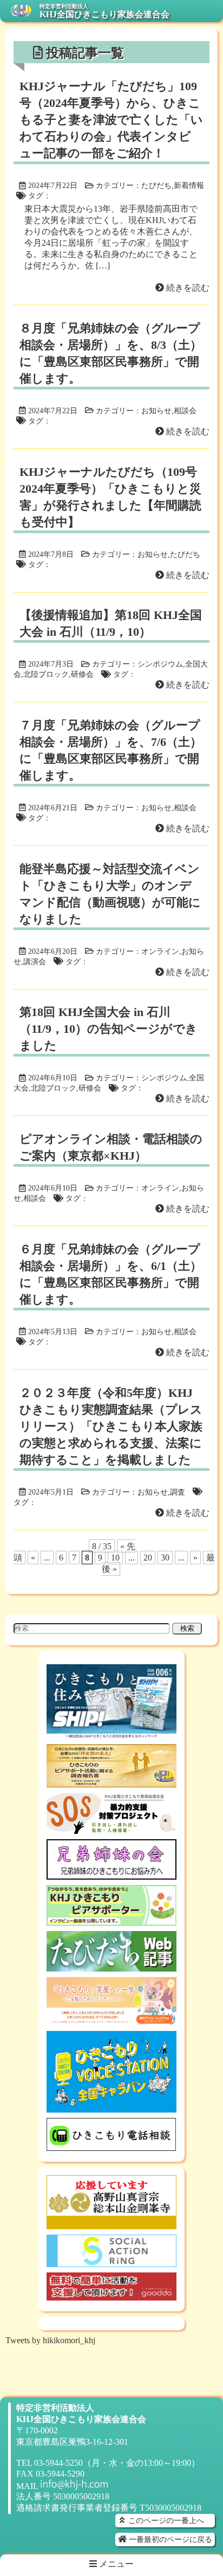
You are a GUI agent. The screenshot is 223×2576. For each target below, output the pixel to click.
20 (148, 1558)
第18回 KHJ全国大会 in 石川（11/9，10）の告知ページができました (109, 1029)
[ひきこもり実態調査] (111, 1783)
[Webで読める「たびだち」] (111, 1966)
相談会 (185, 411)
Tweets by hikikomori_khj (50, 2340)
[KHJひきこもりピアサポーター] (111, 1921)
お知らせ (156, 411)
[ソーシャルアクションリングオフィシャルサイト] (111, 2262)
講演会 (35, 961)
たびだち (156, 185)
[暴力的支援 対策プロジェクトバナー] (111, 1829)
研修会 (82, 674)
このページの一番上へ (165, 2520)
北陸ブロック (46, 674)
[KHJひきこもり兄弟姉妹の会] (111, 1875)
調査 (178, 1492)
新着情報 (189, 185)
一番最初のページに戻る (169, 2539)
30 (165, 1558)
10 (115, 1558)
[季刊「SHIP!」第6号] (111, 1734)
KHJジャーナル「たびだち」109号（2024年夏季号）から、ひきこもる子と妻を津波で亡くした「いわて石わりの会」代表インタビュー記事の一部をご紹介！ (111, 120)
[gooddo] (111, 2295)
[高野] (111, 2224)
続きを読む (187, 288)
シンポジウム (160, 664)
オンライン (160, 951)
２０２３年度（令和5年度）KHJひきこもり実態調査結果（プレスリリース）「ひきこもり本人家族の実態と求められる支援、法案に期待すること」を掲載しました (111, 1426)
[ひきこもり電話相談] (111, 2146)
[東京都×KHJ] (111, 2020)
